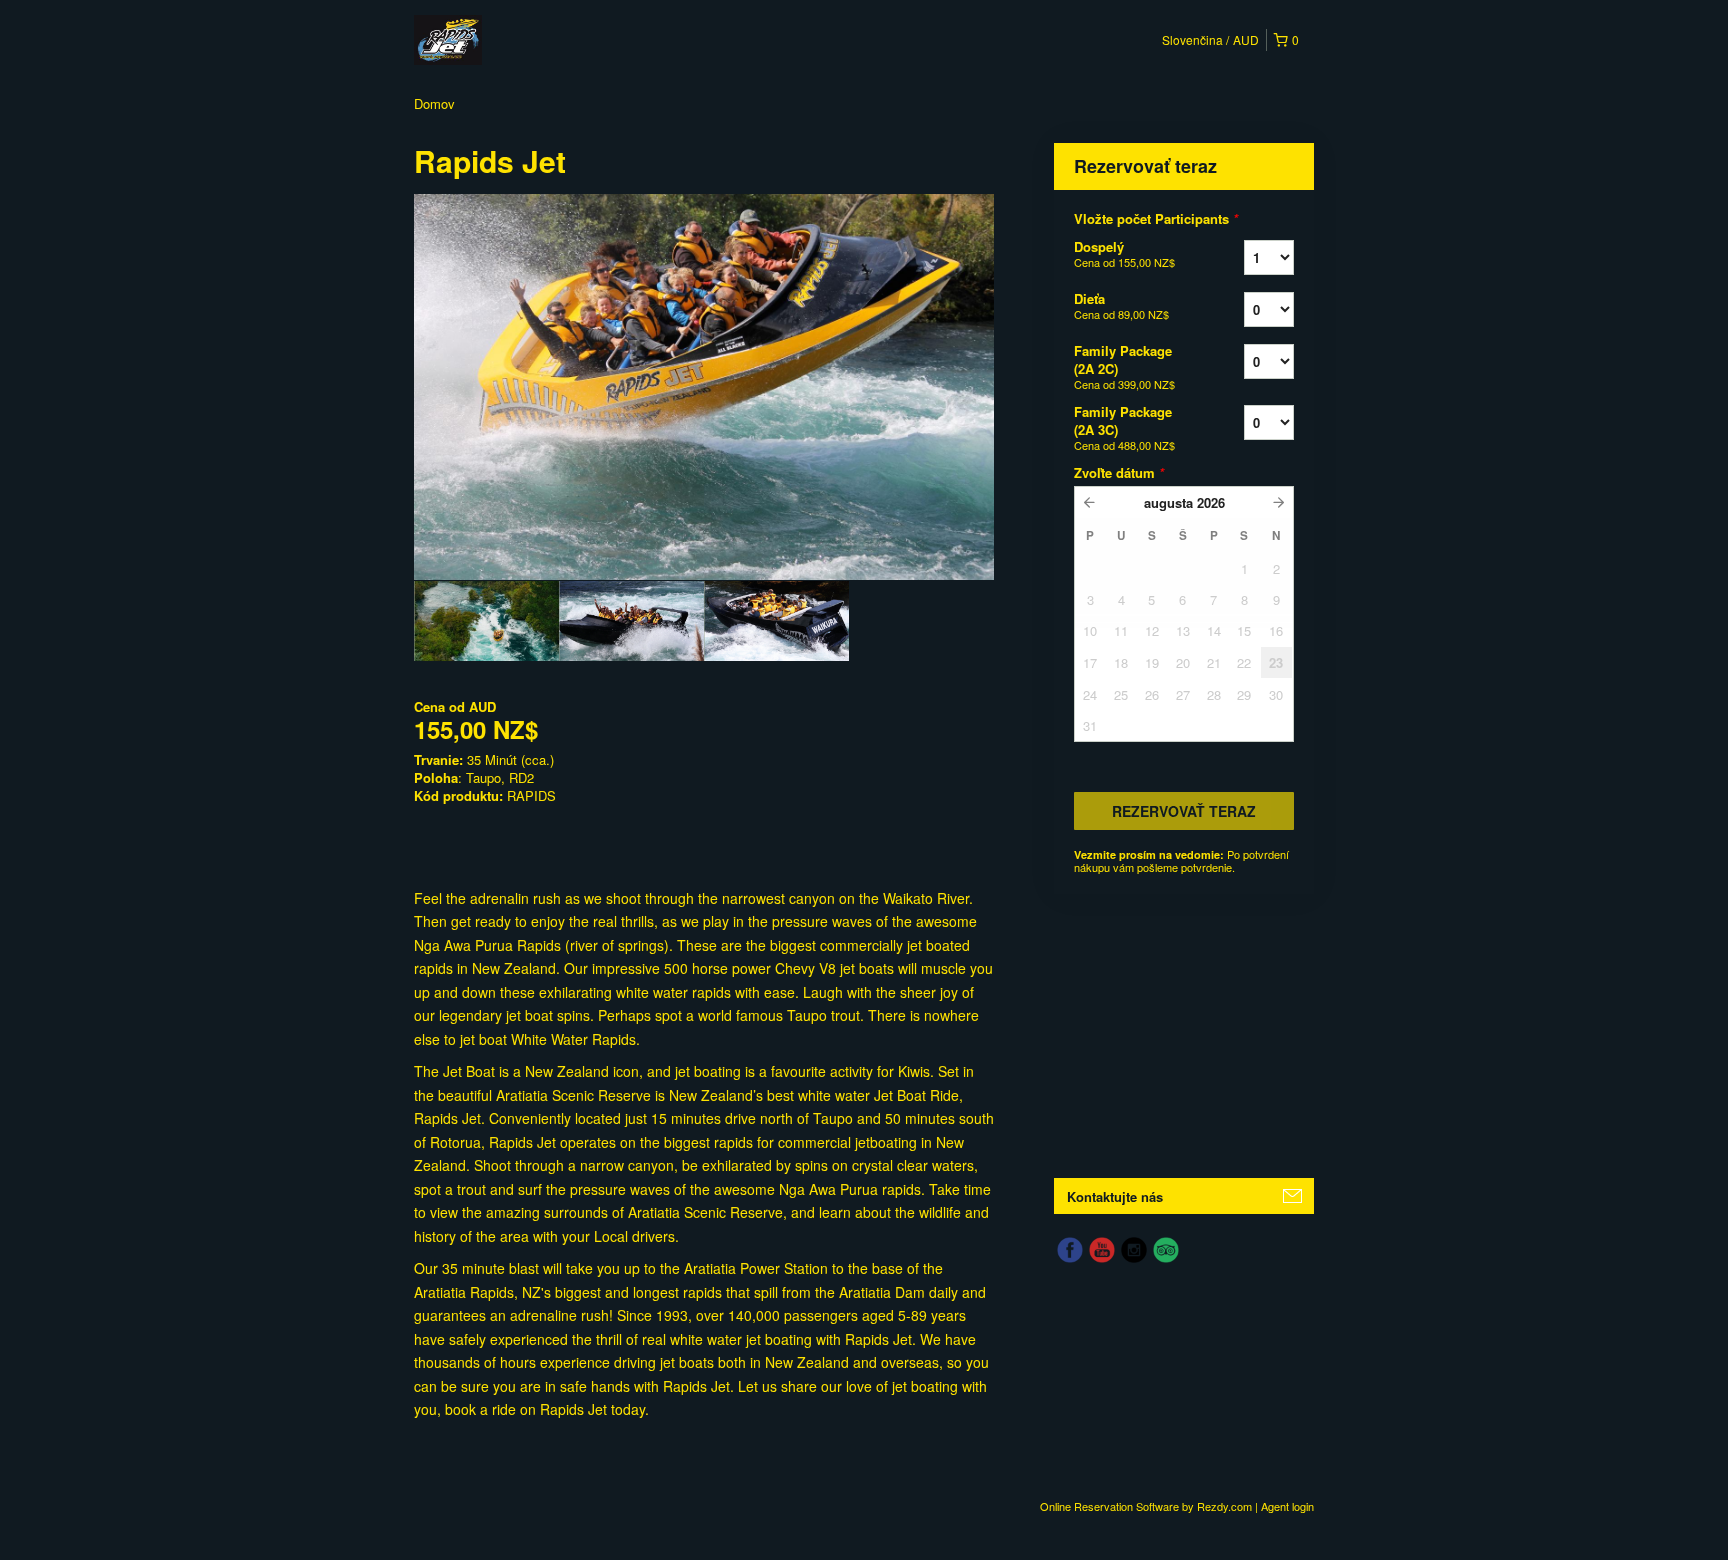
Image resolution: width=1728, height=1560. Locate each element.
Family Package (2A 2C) (1124, 366)
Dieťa (1121, 305)
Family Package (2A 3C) (1124, 427)
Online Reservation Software (1109, 1506)
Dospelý (1124, 253)
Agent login (1287, 1506)
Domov (434, 103)
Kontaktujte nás (1115, 1196)
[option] (486, 621)
